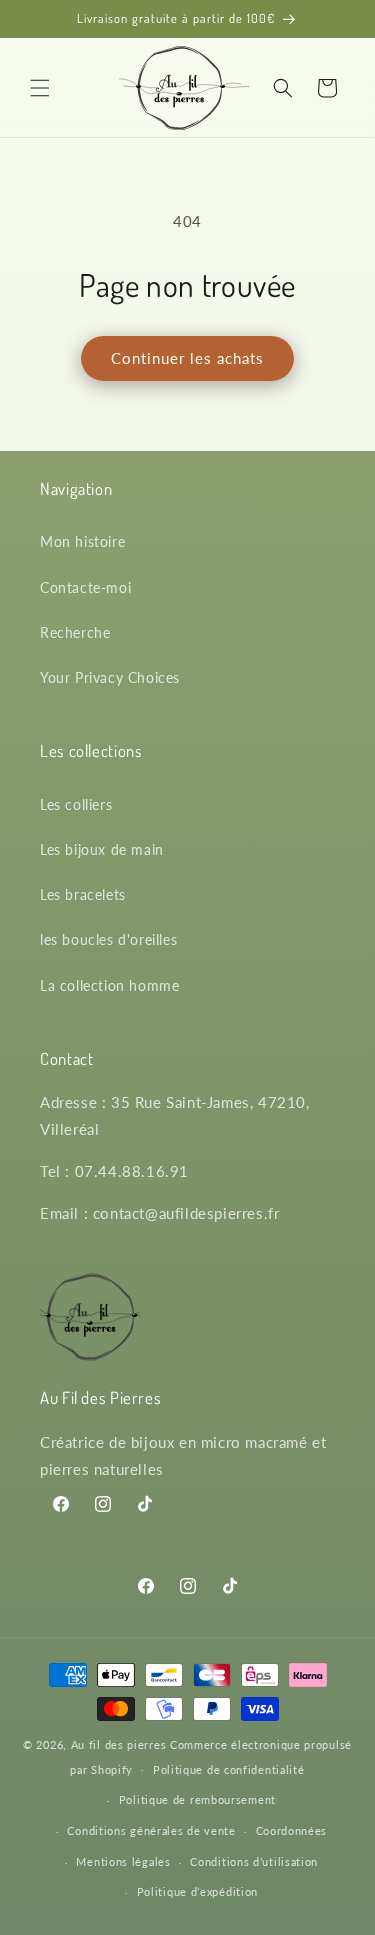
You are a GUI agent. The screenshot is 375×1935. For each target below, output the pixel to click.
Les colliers (76, 804)
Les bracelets (83, 894)
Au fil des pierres (119, 1744)
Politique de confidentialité (229, 1769)
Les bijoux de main (102, 849)
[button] (40, 88)
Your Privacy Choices (110, 677)
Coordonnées (292, 1830)
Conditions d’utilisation (254, 1861)
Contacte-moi (85, 587)
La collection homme (109, 985)
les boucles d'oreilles (108, 939)
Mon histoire (82, 541)
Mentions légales (123, 1861)
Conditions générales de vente (151, 1830)
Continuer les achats (187, 358)
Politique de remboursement (197, 1799)
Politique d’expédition (197, 1891)
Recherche (75, 632)
